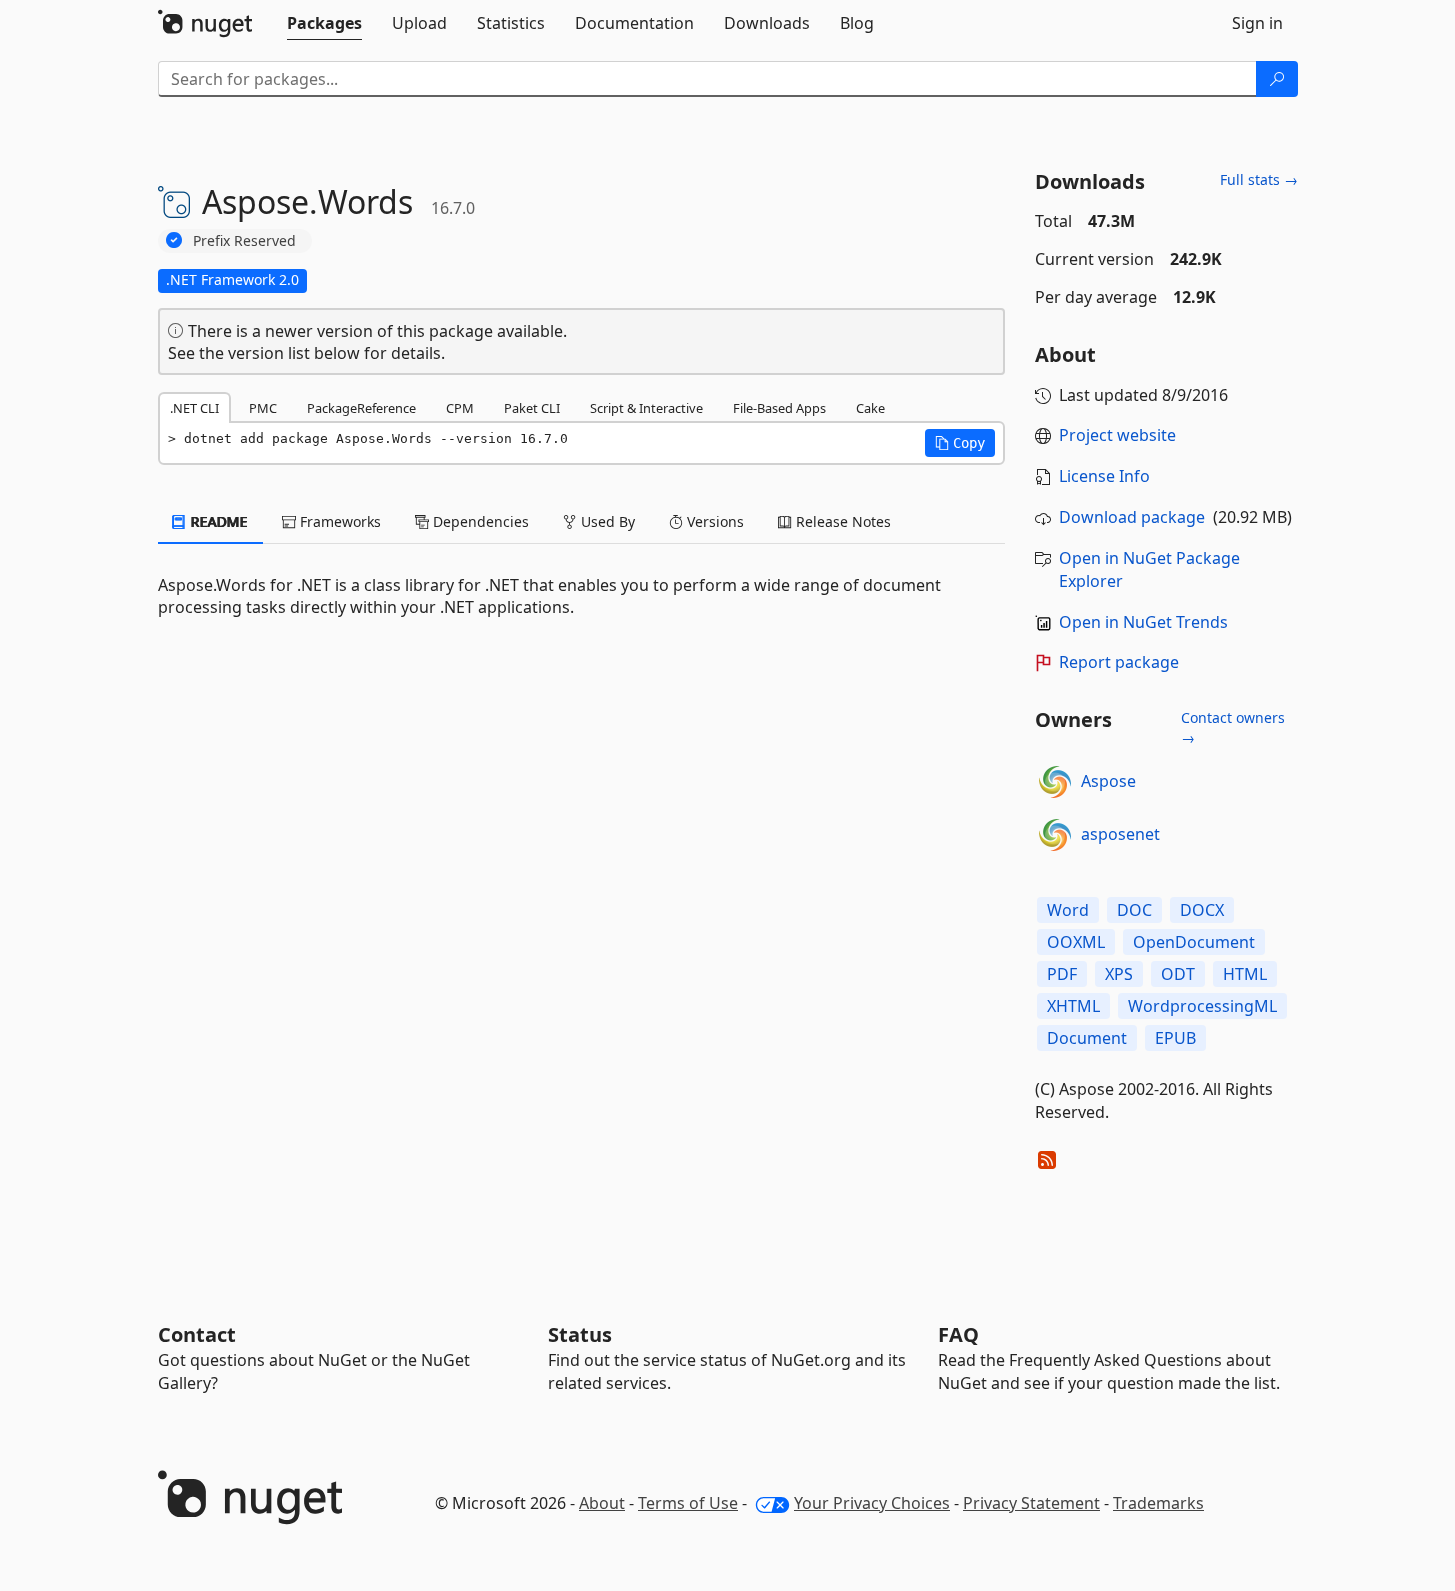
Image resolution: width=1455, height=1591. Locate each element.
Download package (1132, 517)
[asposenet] (1055, 835)
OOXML (1076, 942)
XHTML (1073, 1006)
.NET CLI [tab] (194, 408)
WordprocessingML (1202, 1006)
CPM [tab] (460, 408)
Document (1087, 1038)
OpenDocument (1194, 942)
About (602, 1503)
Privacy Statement (1031, 1503)
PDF (1062, 974)
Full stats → (1259, 179)
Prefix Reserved (244, 240)
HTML (1245, 974)
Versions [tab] (713, 521)
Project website (1117, 435)
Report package (1119, 662)
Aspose (1108, 781)
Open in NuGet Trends (1143, 622)
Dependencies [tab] (479, 521)
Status (580, 1334)
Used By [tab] (606, 521)
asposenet (1120, 834)
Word (1068, 910)
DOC (1134, 910)
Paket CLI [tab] (532, 408)
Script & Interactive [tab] (646, 408)
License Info (1104, 476)
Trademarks (1158, 1503)
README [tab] (217, 521)
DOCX (1202, 910)
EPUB (1175, 1038)
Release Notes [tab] (841, 521)
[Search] (1277, 79)
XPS (1119, 974)
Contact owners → (1233, 727)
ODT (1178, 974)
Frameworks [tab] (338, 521)
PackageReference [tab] (361, 408)
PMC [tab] (263, 408)
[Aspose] (1055, 782)
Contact (197, 1334)
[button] (960, 443)
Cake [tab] (870, 408)
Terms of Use (688, 1503)
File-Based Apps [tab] (779, 408)
